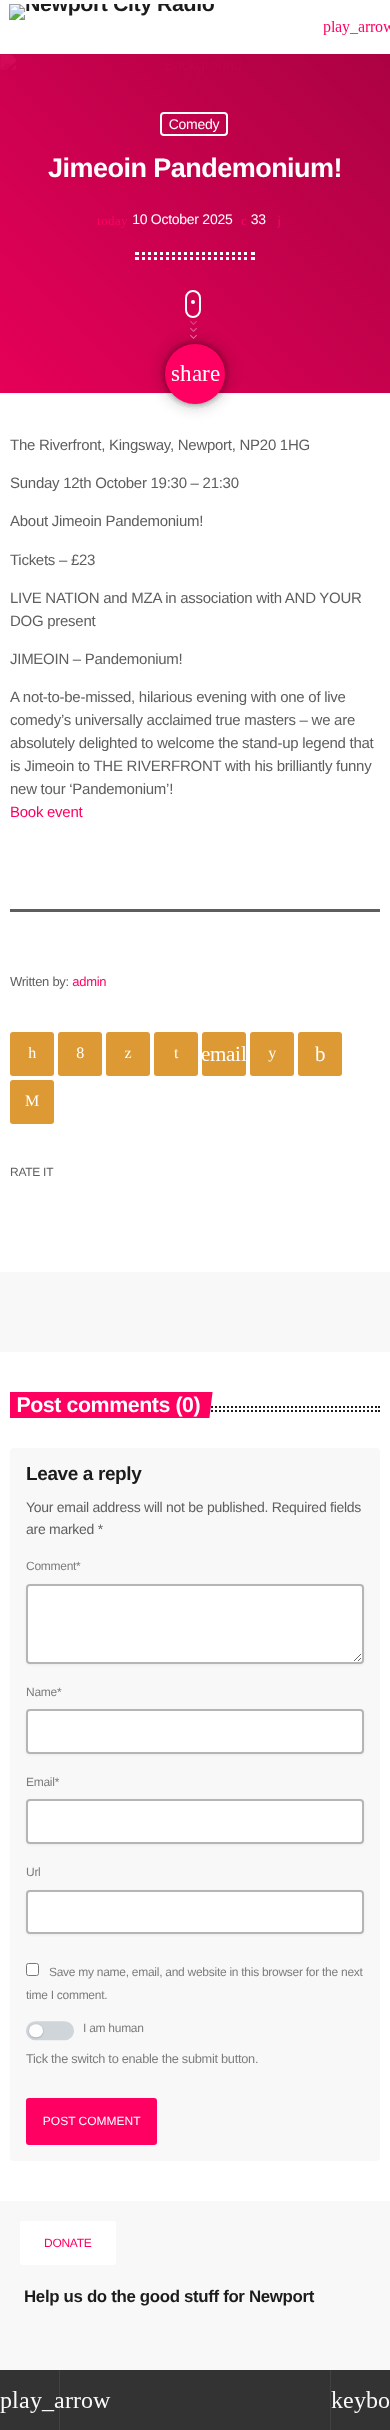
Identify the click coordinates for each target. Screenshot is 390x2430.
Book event (46, 812)
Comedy (194, 124)
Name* (43, 1692)
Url (33, 1872)
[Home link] (111, 27)
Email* (42, 1782)
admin (89, 981)
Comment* (53, 1566)
